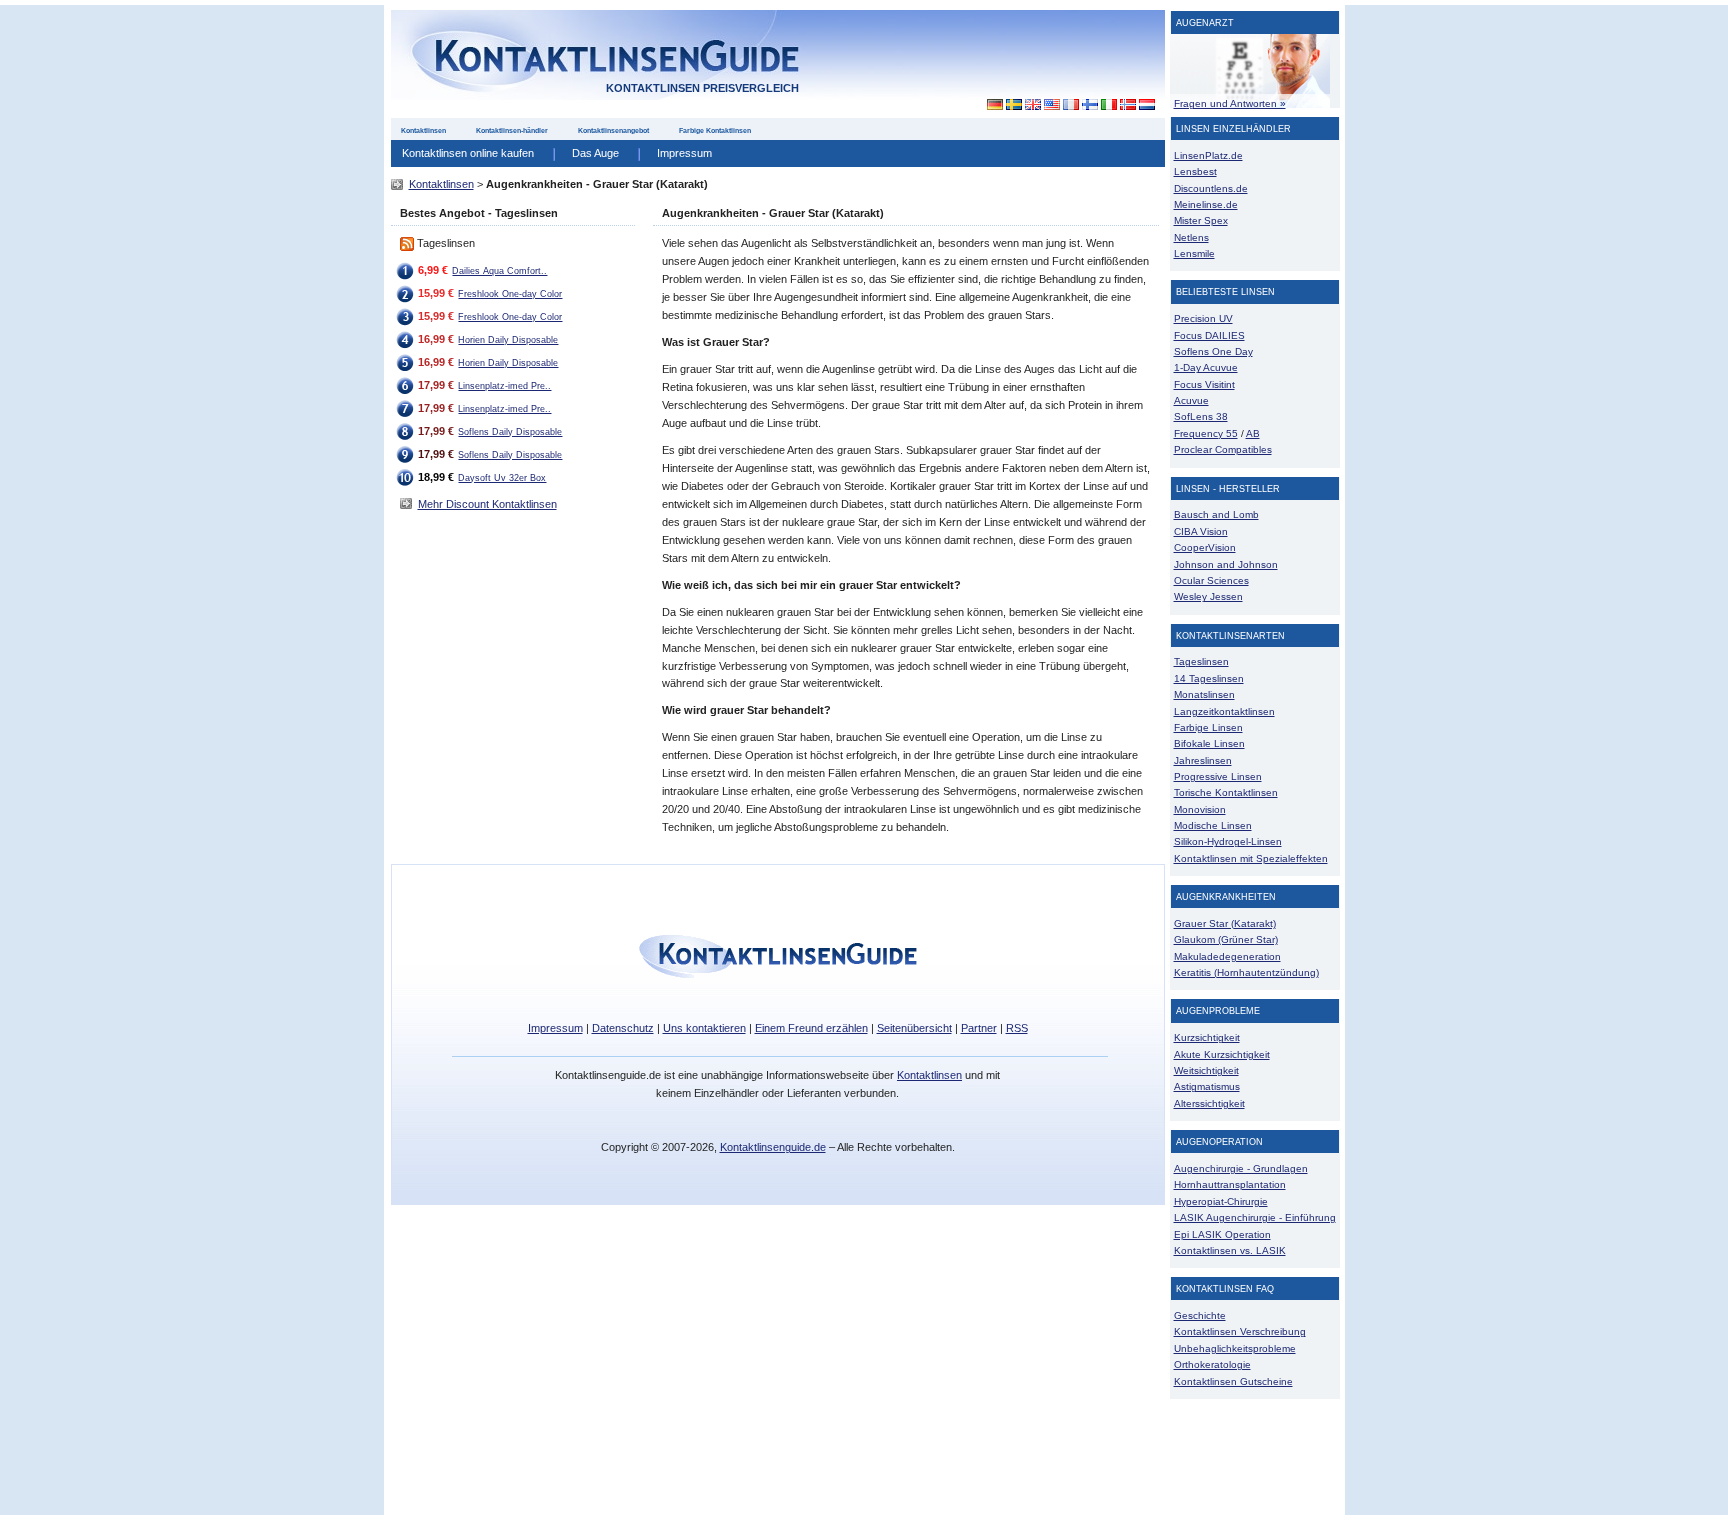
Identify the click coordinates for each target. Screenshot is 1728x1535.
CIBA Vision (1201, 531)
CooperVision (1205, 547)
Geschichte (1200, 1315)
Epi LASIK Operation (1222, 1234)
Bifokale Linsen (1209, 743)
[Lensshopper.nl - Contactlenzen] (1146, 105)
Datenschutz (623, 1028)
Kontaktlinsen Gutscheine (1233, 1381)
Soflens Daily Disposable (510, 432)
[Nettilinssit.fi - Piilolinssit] (1089, 105)
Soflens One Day (1213, 351)
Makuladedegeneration (1227, 956)
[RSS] (407, 243)
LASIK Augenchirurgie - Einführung (1255, 1217)
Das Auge (595, 153)
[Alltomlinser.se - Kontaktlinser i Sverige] (1013, 105)
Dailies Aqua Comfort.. (499, 271)
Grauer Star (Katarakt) (1225, 923)
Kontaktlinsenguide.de (773, 1147)
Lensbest (1195, 171)
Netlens (1191, 237)
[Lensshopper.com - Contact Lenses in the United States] (1051, 105)
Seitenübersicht (914, 1028)
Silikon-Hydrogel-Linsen (1228, 841)
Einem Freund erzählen (811, 1028)
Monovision (1200, 809)
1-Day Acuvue (1206, 367)
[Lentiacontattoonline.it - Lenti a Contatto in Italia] (1108, 105)
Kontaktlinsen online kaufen (468, 153)
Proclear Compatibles (1223, 449)
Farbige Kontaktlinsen (715, 130)
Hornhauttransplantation (1230, 1184)
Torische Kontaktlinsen (1226, 792)
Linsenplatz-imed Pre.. (504, 386)
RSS (1017, 1028)
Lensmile (1194, 253)
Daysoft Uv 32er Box (502, 478)
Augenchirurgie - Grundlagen (1241, 1168)
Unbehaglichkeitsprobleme (1235, 1348)
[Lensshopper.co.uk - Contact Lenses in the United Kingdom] (1032, 105)
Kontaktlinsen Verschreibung (1240, 1331)
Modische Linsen (1213, 825)
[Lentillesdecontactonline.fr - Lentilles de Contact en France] (1070, 105)
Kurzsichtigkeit (1207, 1037)
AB (1253, 433)
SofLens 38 (1201, 416)
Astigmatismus (1207, 1086)
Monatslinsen (1204, 694)
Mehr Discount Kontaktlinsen (487, 504)
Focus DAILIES (1209, 335)
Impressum (684, 153)
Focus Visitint (1204, 384)
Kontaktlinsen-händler (512, 130)
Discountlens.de (1211, 188)
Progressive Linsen (1218, 776)
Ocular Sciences (1211, 580)
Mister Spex (1201, 220)
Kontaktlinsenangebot (613, 130)
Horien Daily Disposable (508, 340)
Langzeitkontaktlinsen (1224, 711)
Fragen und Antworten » (1230, 103)
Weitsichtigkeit (1206, 1070)
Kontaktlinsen (423, 130)
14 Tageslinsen (1209, 678)
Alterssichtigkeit (1209, 1103)
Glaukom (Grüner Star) (1226, 939)
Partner (979, 1028)
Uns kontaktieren (704, 1028)
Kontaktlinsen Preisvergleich (702, 88)
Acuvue (1191, 400)
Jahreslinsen (1203, 760)
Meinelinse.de (1206, 204)
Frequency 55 (1206, 433)
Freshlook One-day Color (510, 294)
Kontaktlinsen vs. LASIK (1230, 1250)
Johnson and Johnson (1226, 564)
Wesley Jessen (1208, 596)
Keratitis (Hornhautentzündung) (1246, 972)
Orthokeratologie (1212, 1364)
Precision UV (1203, 318)
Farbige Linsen (1208, 727)
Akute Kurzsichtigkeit (1222, 1054)
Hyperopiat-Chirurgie (1221, 1201)
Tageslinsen (1201, 661)
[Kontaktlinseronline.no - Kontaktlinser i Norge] (1127, 105)
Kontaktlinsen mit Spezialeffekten (1251, 858)
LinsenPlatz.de (1208, 155)
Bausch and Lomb (1216, 514)
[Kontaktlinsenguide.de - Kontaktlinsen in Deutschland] (989, 105)
